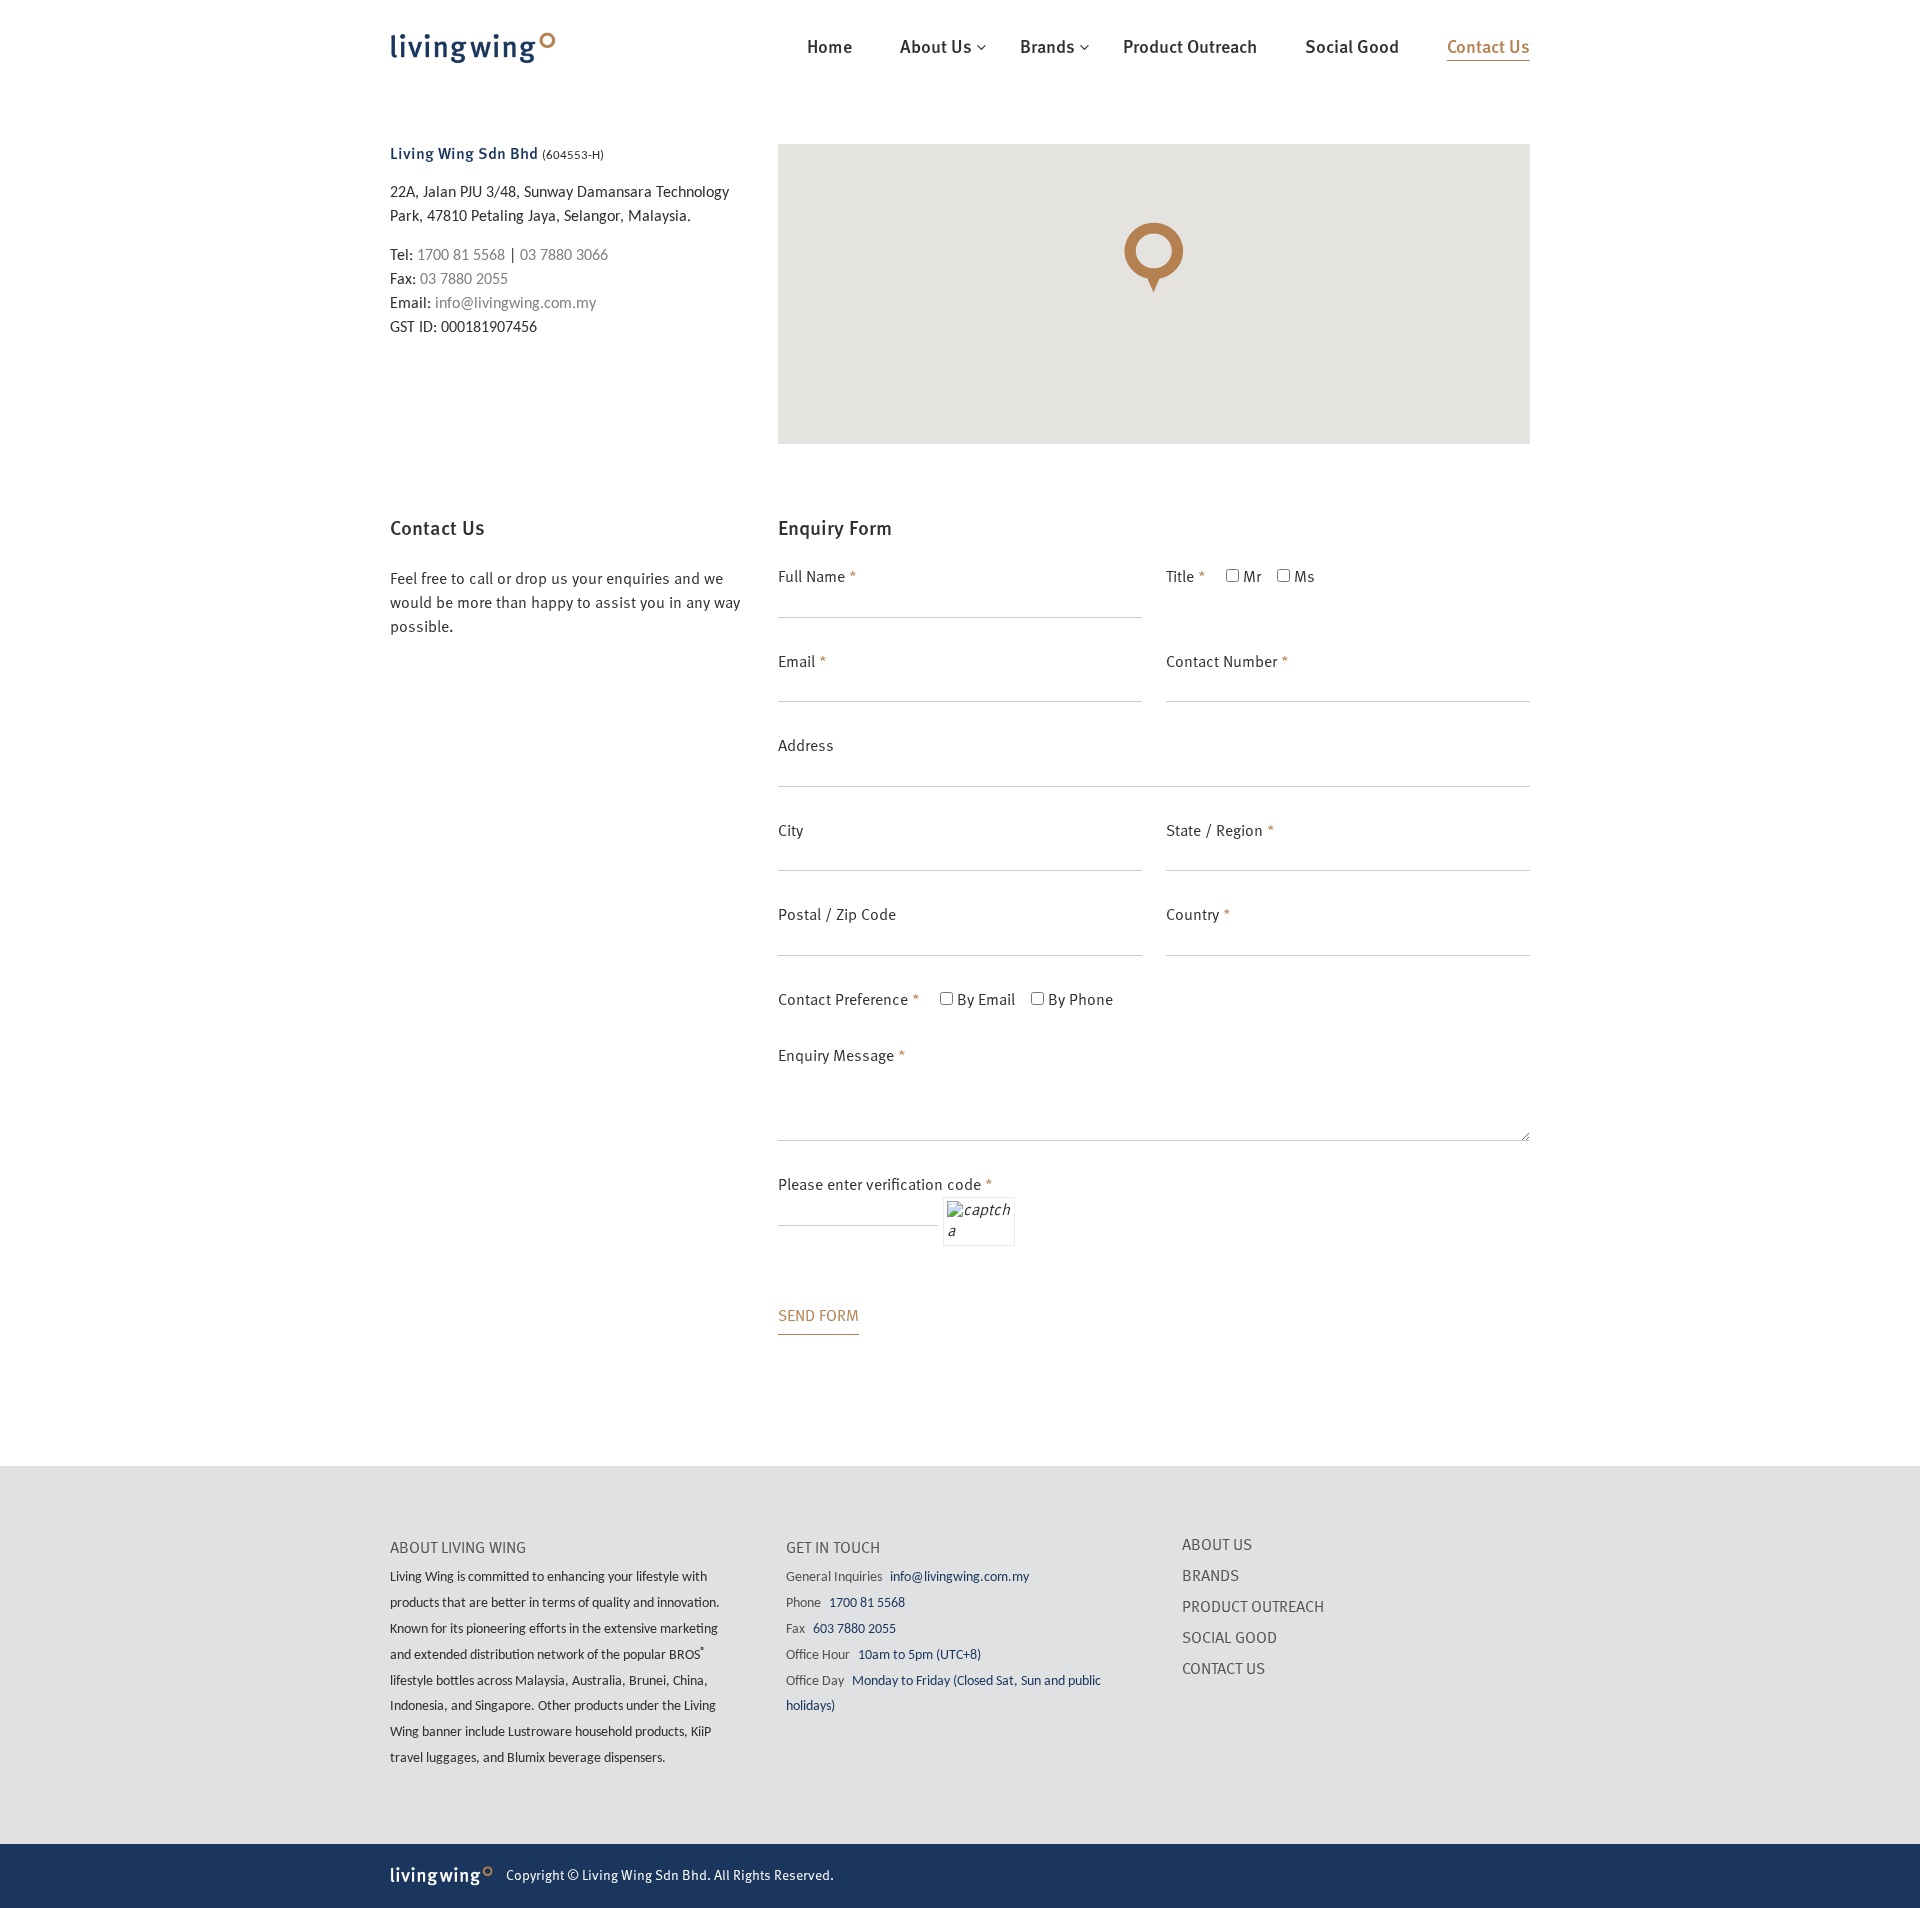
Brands (1047, 48)
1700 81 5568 (461, 256)
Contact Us (1488, 48)
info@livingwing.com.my (515, 304)
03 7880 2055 (464, 280)
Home (829, 48)
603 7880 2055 (854, 1629)
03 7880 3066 (564, 256)
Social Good (1352, 48)
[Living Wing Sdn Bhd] (473, 39)
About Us (936, 48)
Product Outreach (1190, 48)
